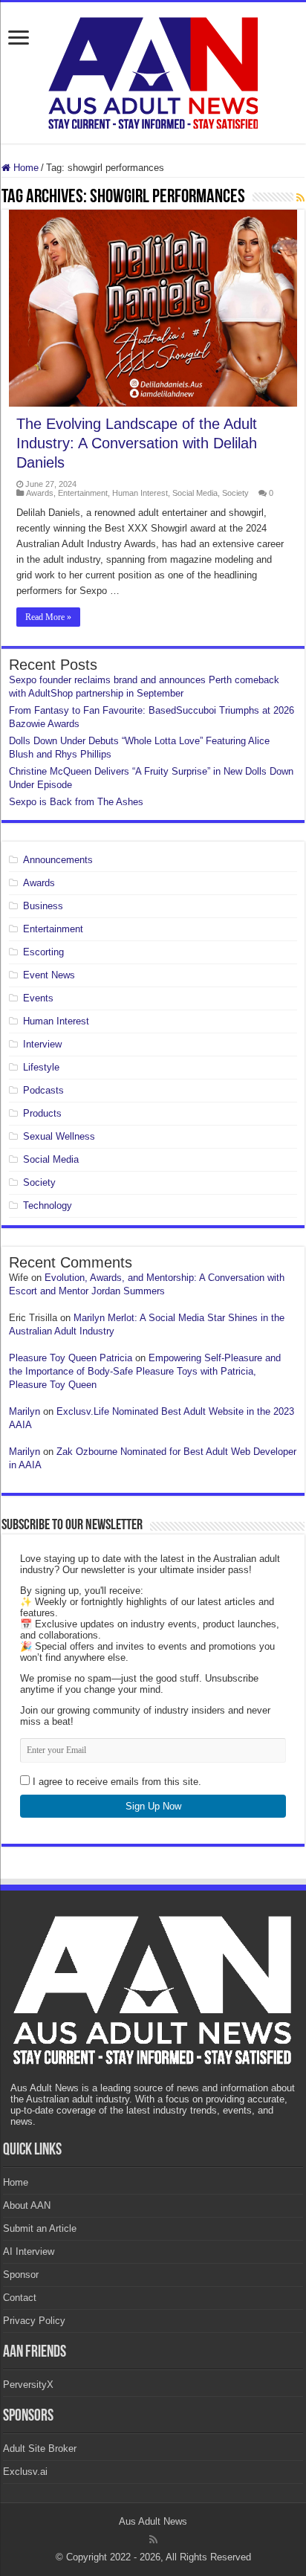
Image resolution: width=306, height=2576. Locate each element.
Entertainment (83, 493)
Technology (48, 1205)
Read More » (48, 617)
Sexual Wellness (59, 1136)
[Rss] (153, 2540)
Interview (42, 1044)
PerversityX (28, 2385)
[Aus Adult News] (153, 70)
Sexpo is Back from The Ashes (76, 802)
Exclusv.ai (25, 2472)
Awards (40, 493)
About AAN (27, 2205)
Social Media (195, 493)
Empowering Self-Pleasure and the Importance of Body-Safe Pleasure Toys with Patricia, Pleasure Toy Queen (145, 1371)
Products (42, 1113)
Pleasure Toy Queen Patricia (71, 1358)
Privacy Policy (34, 2321)
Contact (20, 2298)
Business (43, 906)
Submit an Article (40, 2228)
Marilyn (25, 1411)
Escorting (43, 952)
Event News (49, 975)
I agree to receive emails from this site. (115, 1782)
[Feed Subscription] (300, 198)
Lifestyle (41, 1067)
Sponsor (21, 2275)
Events (38, 998)
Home (25, 168)
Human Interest (140, 493)
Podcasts (43, 1090)
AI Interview (29, 2251)
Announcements (58, 860)
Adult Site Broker (40, 2449)
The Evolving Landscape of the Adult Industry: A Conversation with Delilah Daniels (137, 443)
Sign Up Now (153, 1806)
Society (235, 493)
